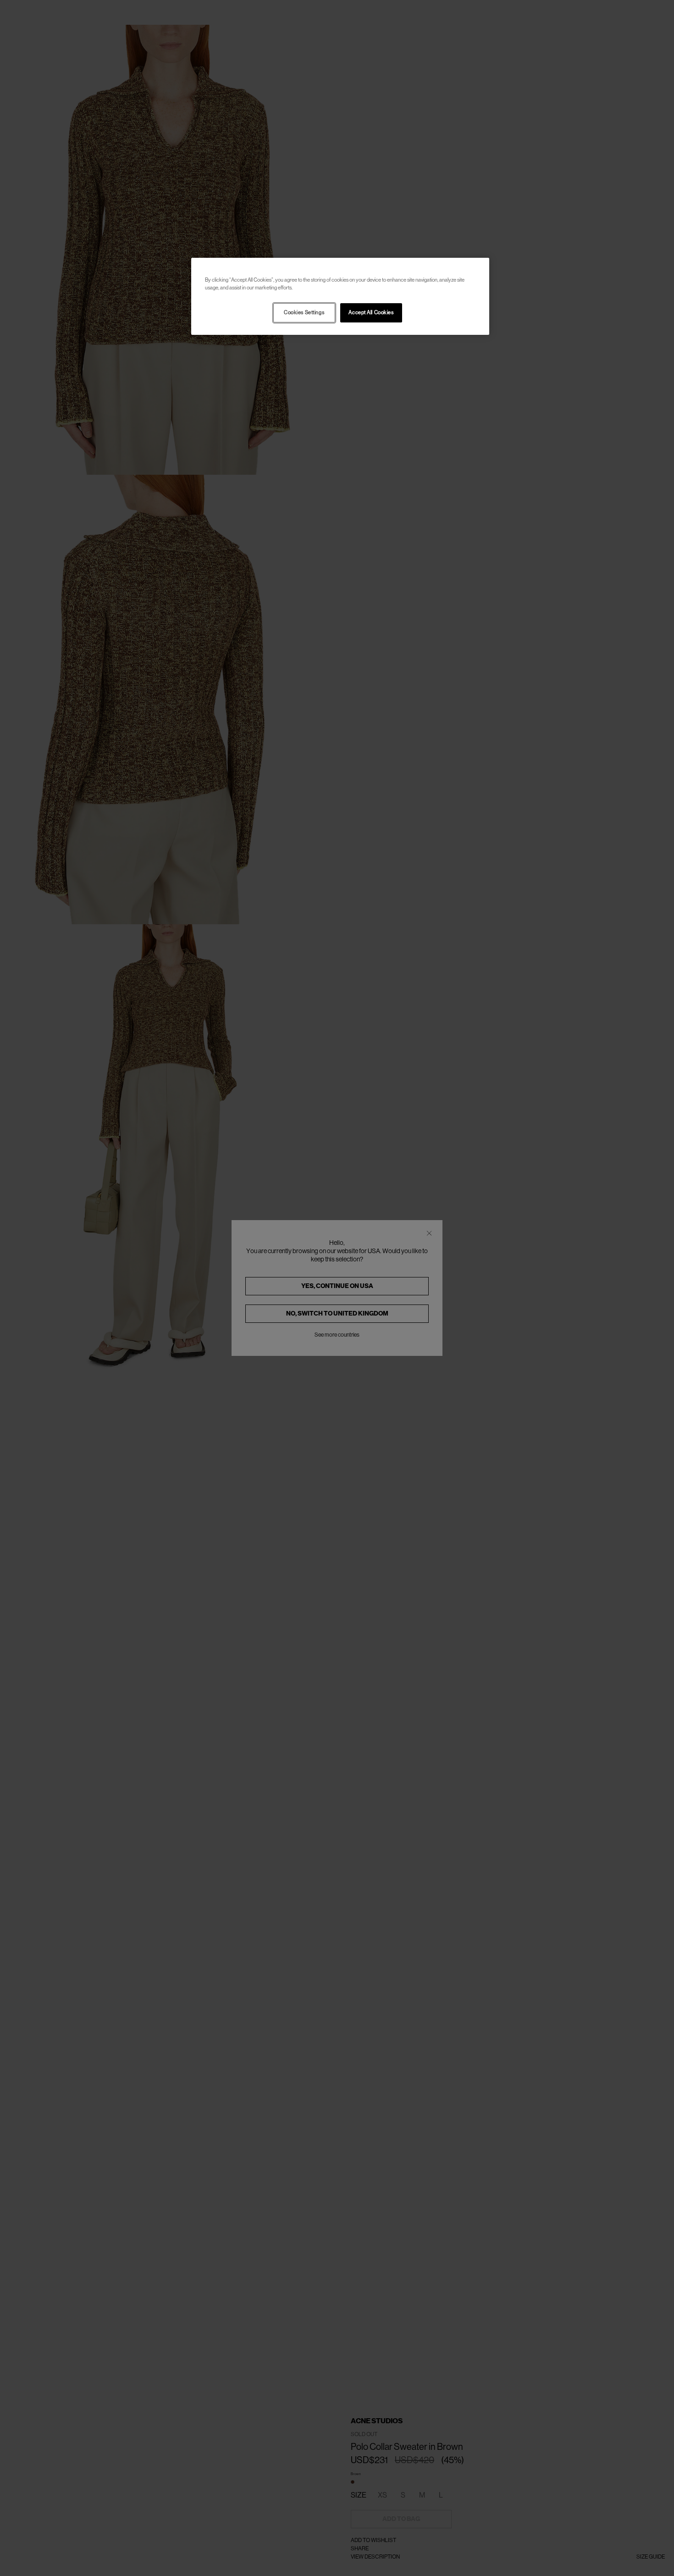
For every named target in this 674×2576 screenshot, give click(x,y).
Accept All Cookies (371, 313)
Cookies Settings (304, 313)
